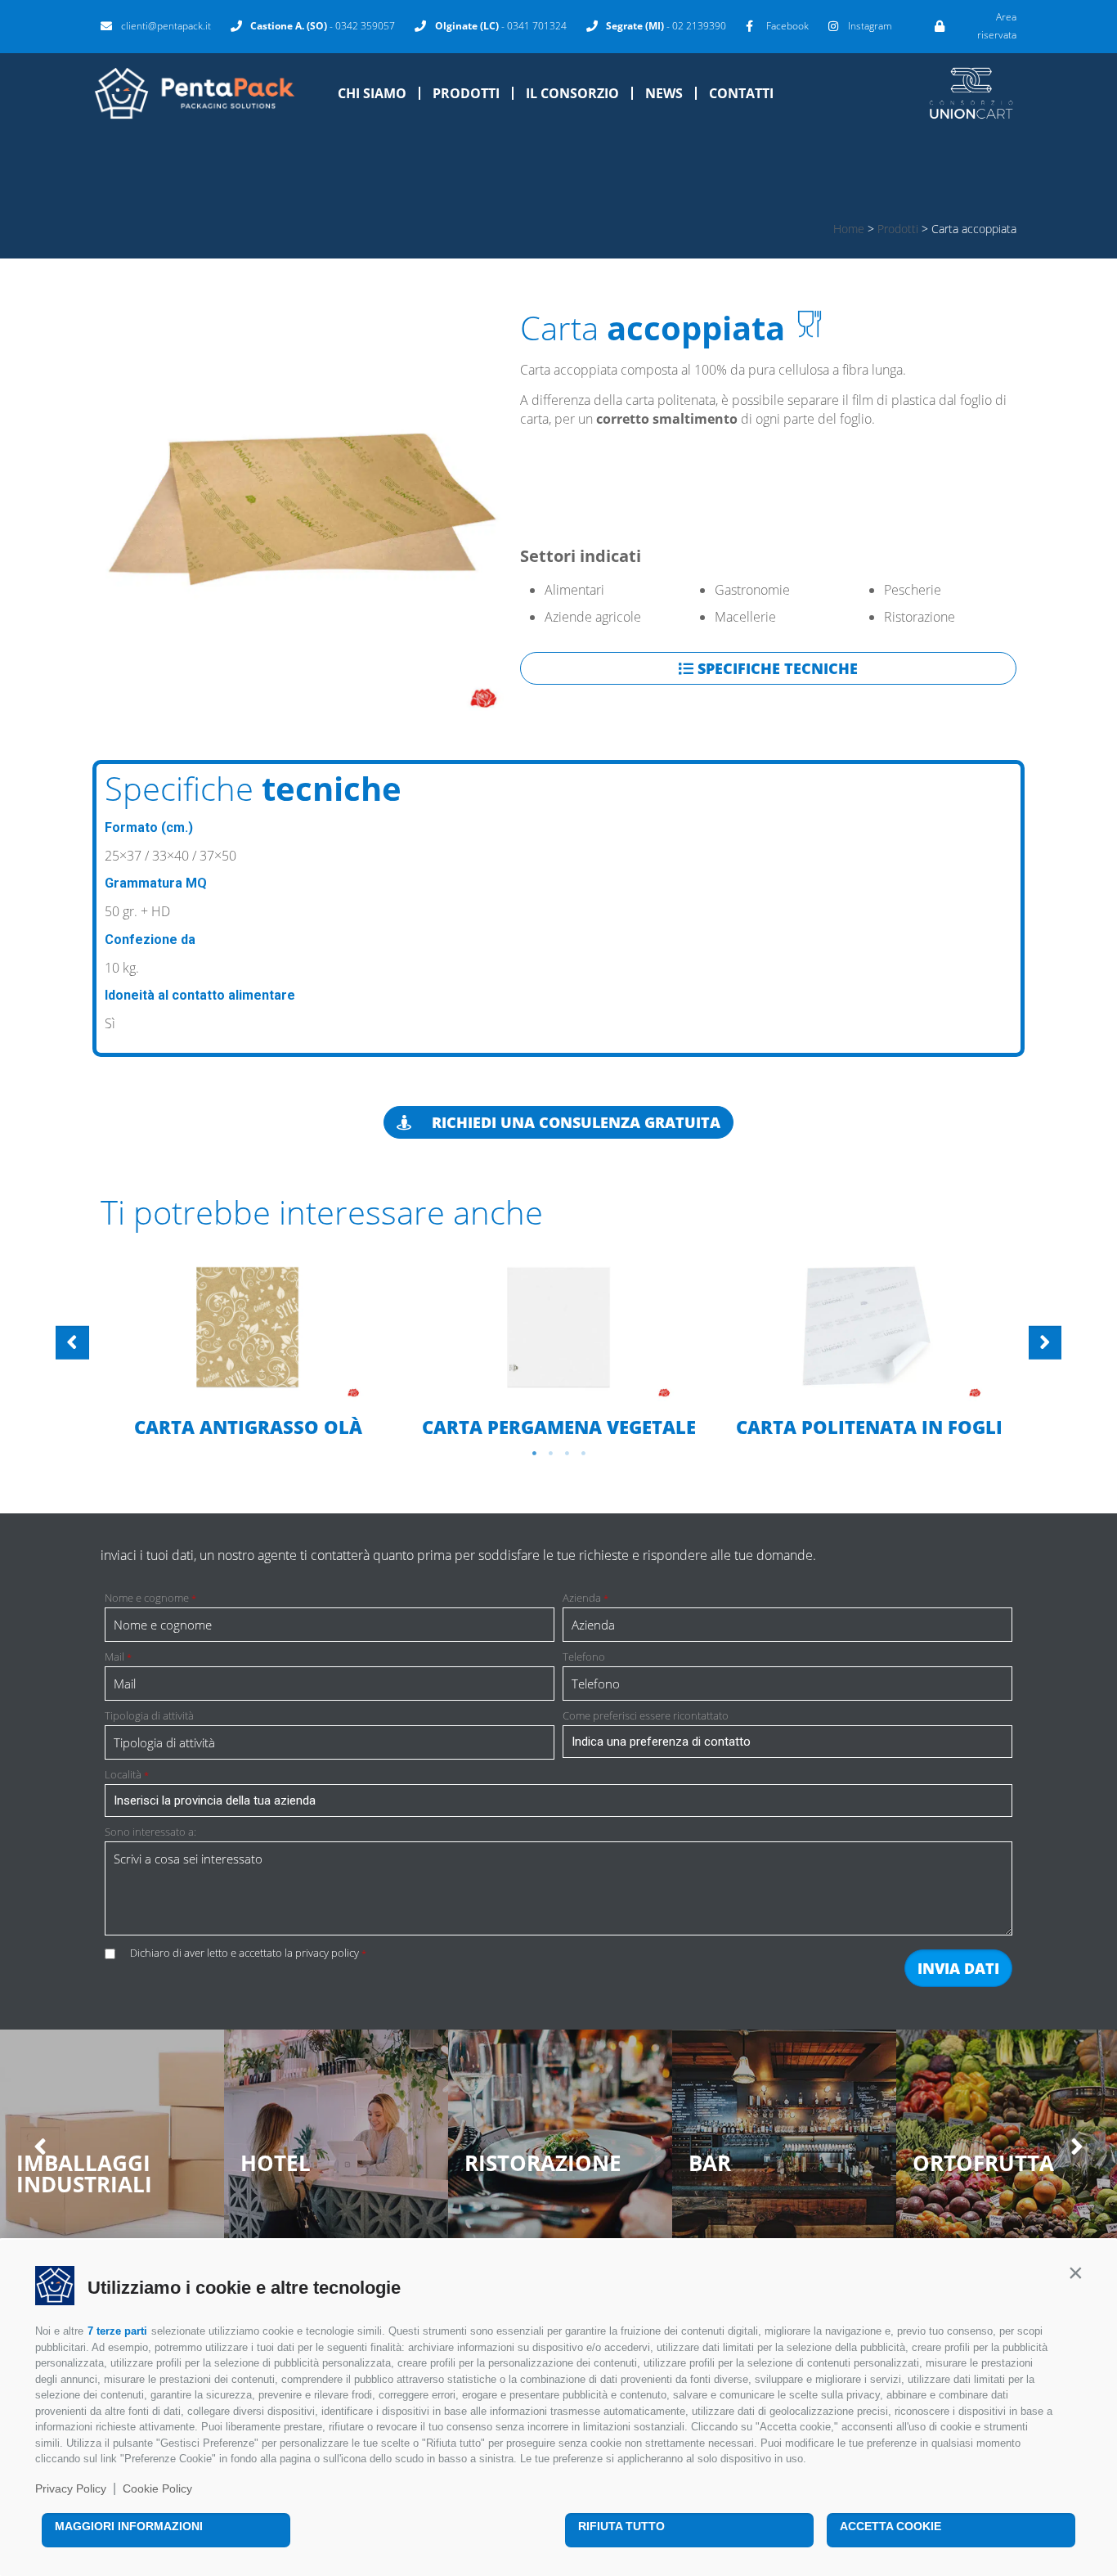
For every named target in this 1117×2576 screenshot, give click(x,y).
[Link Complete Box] (248, 1344)
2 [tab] (550, 1454)
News (664, 93)
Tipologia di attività (149, 1716)
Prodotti (466, 93)
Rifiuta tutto (621, 2526)
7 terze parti (117, 2331)
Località (127, 1775)
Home (849, 229)
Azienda (585, 1598)
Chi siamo (372, 93)
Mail (118, 1657)
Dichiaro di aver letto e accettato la (248, 1953)
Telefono (584, 1657)
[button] (1075, 2273)
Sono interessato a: (150, 1832)
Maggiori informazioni (129, 2526)
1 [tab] (534, 1454)
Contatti (741, 93)
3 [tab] (567, 1454)
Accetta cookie (890, 2526)
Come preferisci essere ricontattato (646, 1716)
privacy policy (327, 1953)
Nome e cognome (150, 1598)
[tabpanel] (248, 1346)
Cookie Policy (157, 2488)
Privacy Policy (71, 2488)
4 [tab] (583, 1454)
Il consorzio (572, 93)
